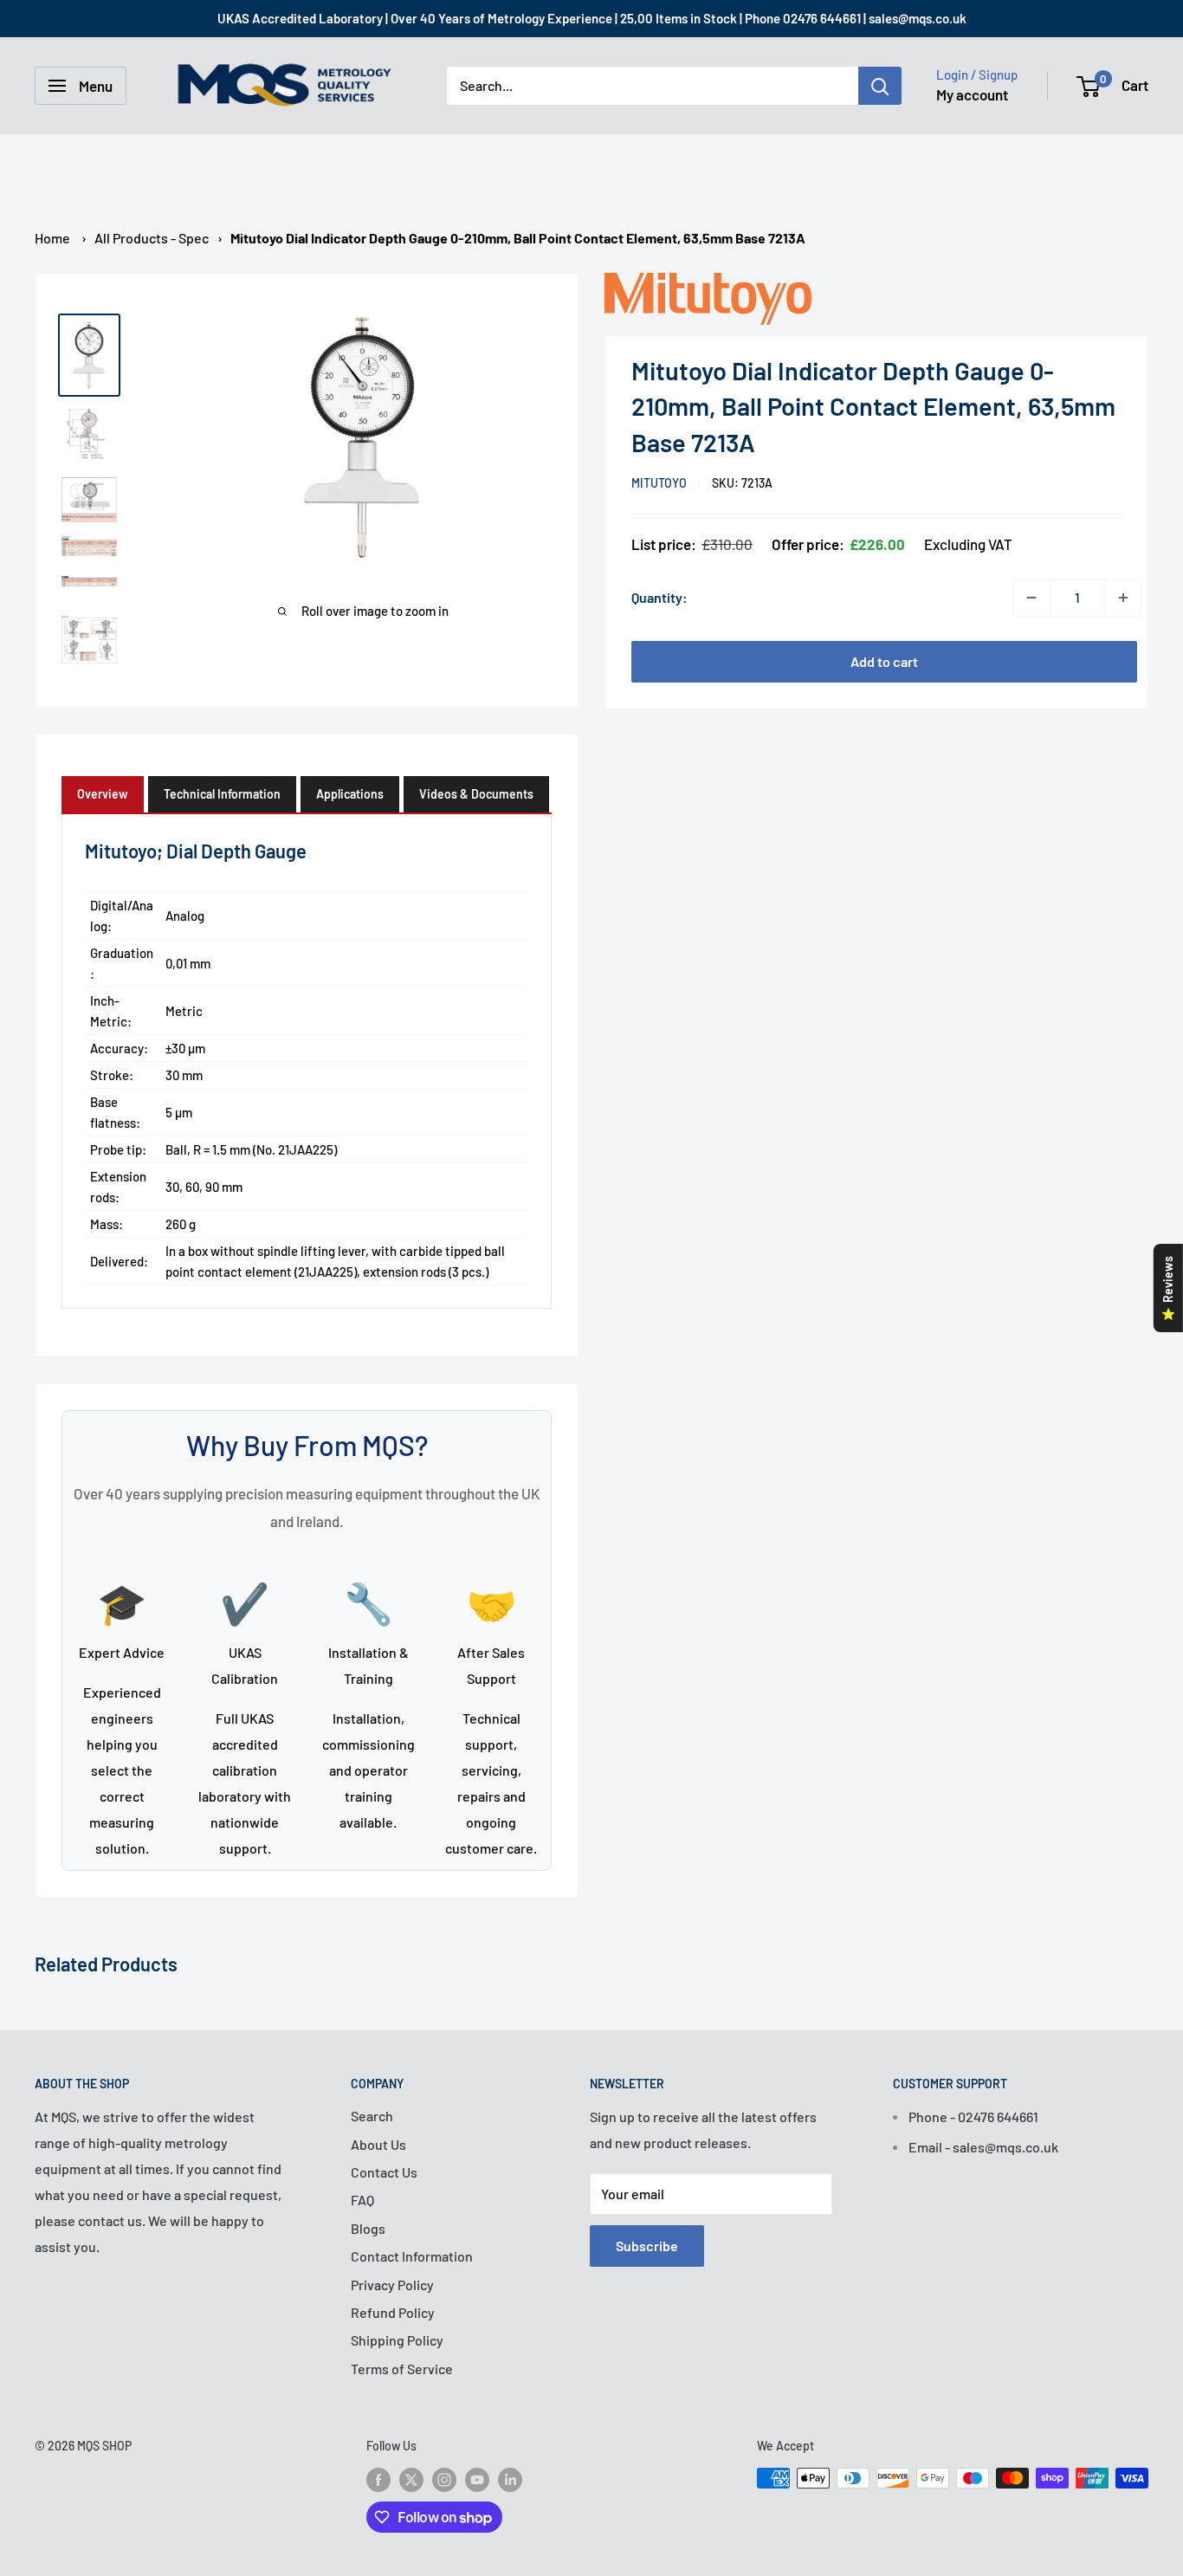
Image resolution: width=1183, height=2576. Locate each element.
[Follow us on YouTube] (477, 2480)
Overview (103, 794)
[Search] (880, 86)
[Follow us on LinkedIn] (510, 2480)
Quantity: (659, 597)
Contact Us (384, 2172)
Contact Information (412, 2256)
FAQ (362, 2200)
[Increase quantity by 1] (1123, 598)
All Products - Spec (152, 238)
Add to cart (884, 661)
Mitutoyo (659, 483)
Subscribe (647, 2246)
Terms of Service (402, 2369)
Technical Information (222, 794)
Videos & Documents (476, 794)
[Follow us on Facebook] (378, 2480)
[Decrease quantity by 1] (1031, 598)
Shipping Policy (397, 2340)
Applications (350, 794)
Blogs (368, 2228)
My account (972, 94)
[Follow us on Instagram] (444, 2480)
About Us (378, 2144)
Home (52, 238)
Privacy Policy (392, 2285)
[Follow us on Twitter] (411, 2480)
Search (372, 2116)
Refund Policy (393, 2312)
